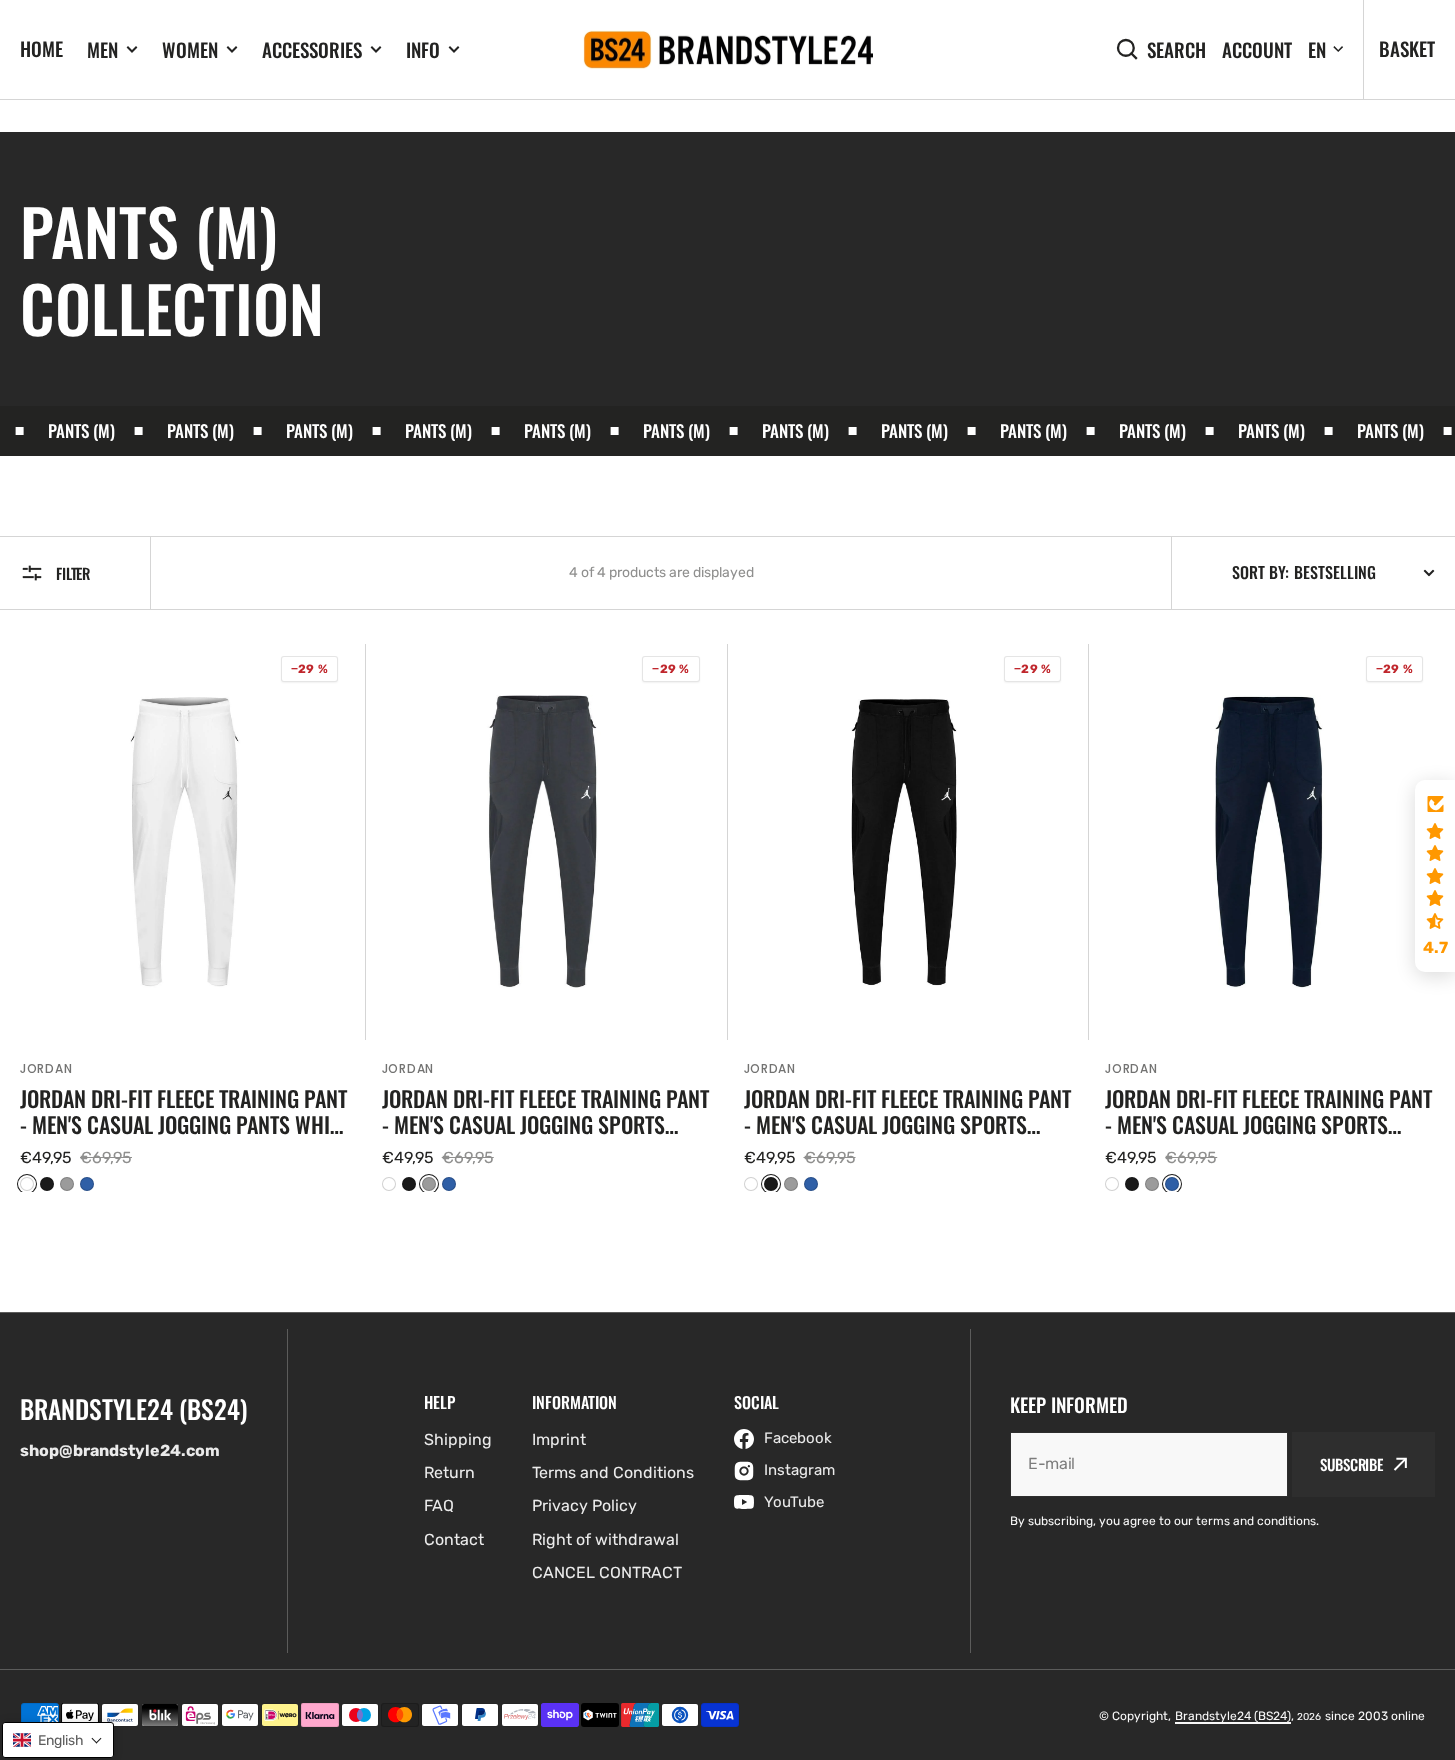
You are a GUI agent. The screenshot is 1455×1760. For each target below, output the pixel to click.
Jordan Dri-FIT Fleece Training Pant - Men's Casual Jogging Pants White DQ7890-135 (184, 1111)
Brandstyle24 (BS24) (1233, 1716)
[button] (1435, 876)
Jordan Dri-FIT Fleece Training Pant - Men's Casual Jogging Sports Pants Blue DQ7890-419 (1268, 1111)
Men (102, 49)
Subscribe (1351, 1464)
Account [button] (1257, 49)
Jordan (46, 1068)
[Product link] (185, 918)
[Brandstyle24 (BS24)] (728, 50)
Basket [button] (1407, 48)
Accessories (312, 49)
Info (423, 49)
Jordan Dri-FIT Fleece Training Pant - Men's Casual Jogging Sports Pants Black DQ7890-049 (907, 1111)
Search (1176, 49)
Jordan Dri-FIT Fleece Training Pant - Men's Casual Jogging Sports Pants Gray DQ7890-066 (545, 1111)
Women (190, 49)
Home (41, 48)
